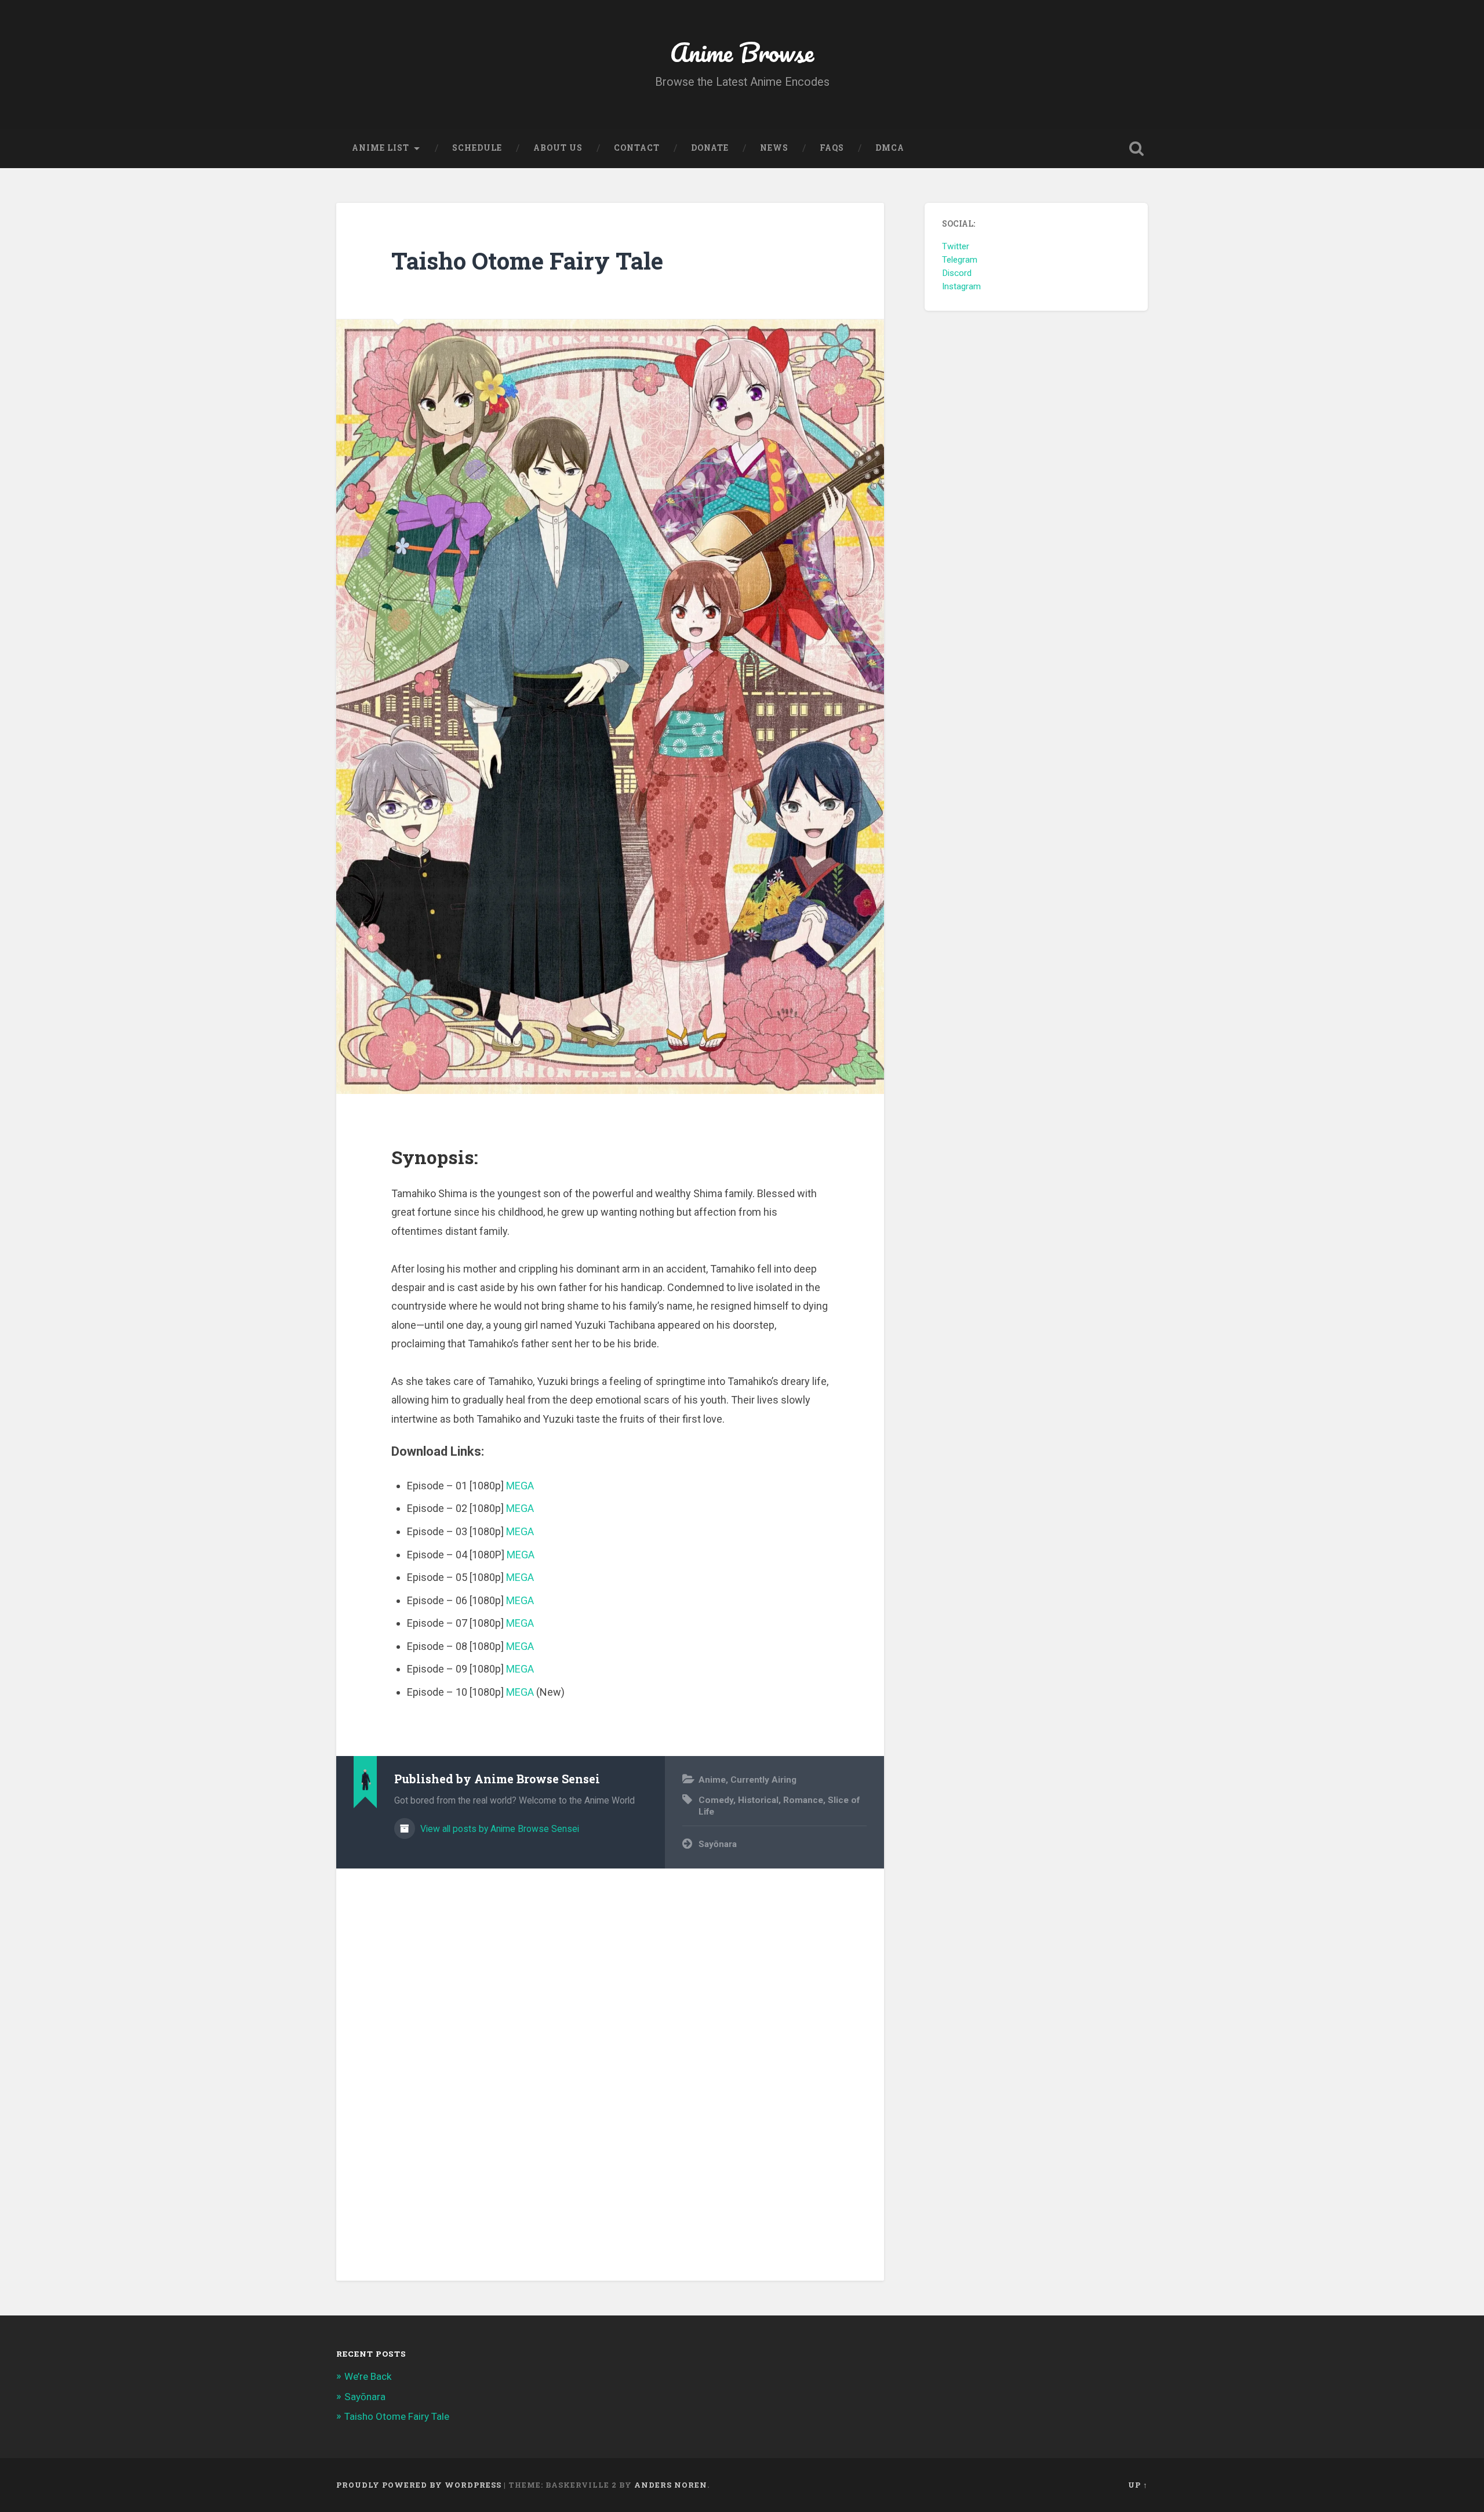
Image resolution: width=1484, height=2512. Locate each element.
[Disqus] (610, 2068)
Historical (758, 1800)
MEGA (520, 1486)
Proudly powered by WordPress (419, 2485)
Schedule (477, 148)
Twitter (956, 246)
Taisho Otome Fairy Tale (527, 261)
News (774, 148)
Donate (710, 148)
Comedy (716, 1800)
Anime (712, 1780)
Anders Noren (671, 2485)
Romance (803, 1800)
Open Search (1136, 148)
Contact (637, 148)
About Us (558, 148)
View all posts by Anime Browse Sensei (499, 1829)
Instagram (961, 286)
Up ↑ (1138, 2485)
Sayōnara (718, 1844)
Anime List (381, 148)
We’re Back (368, 2376)
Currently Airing (763, 1780)
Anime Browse (742, 52)
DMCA (890, 148)
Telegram (960, 260)
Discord (957, 273)
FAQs (832, 148)
